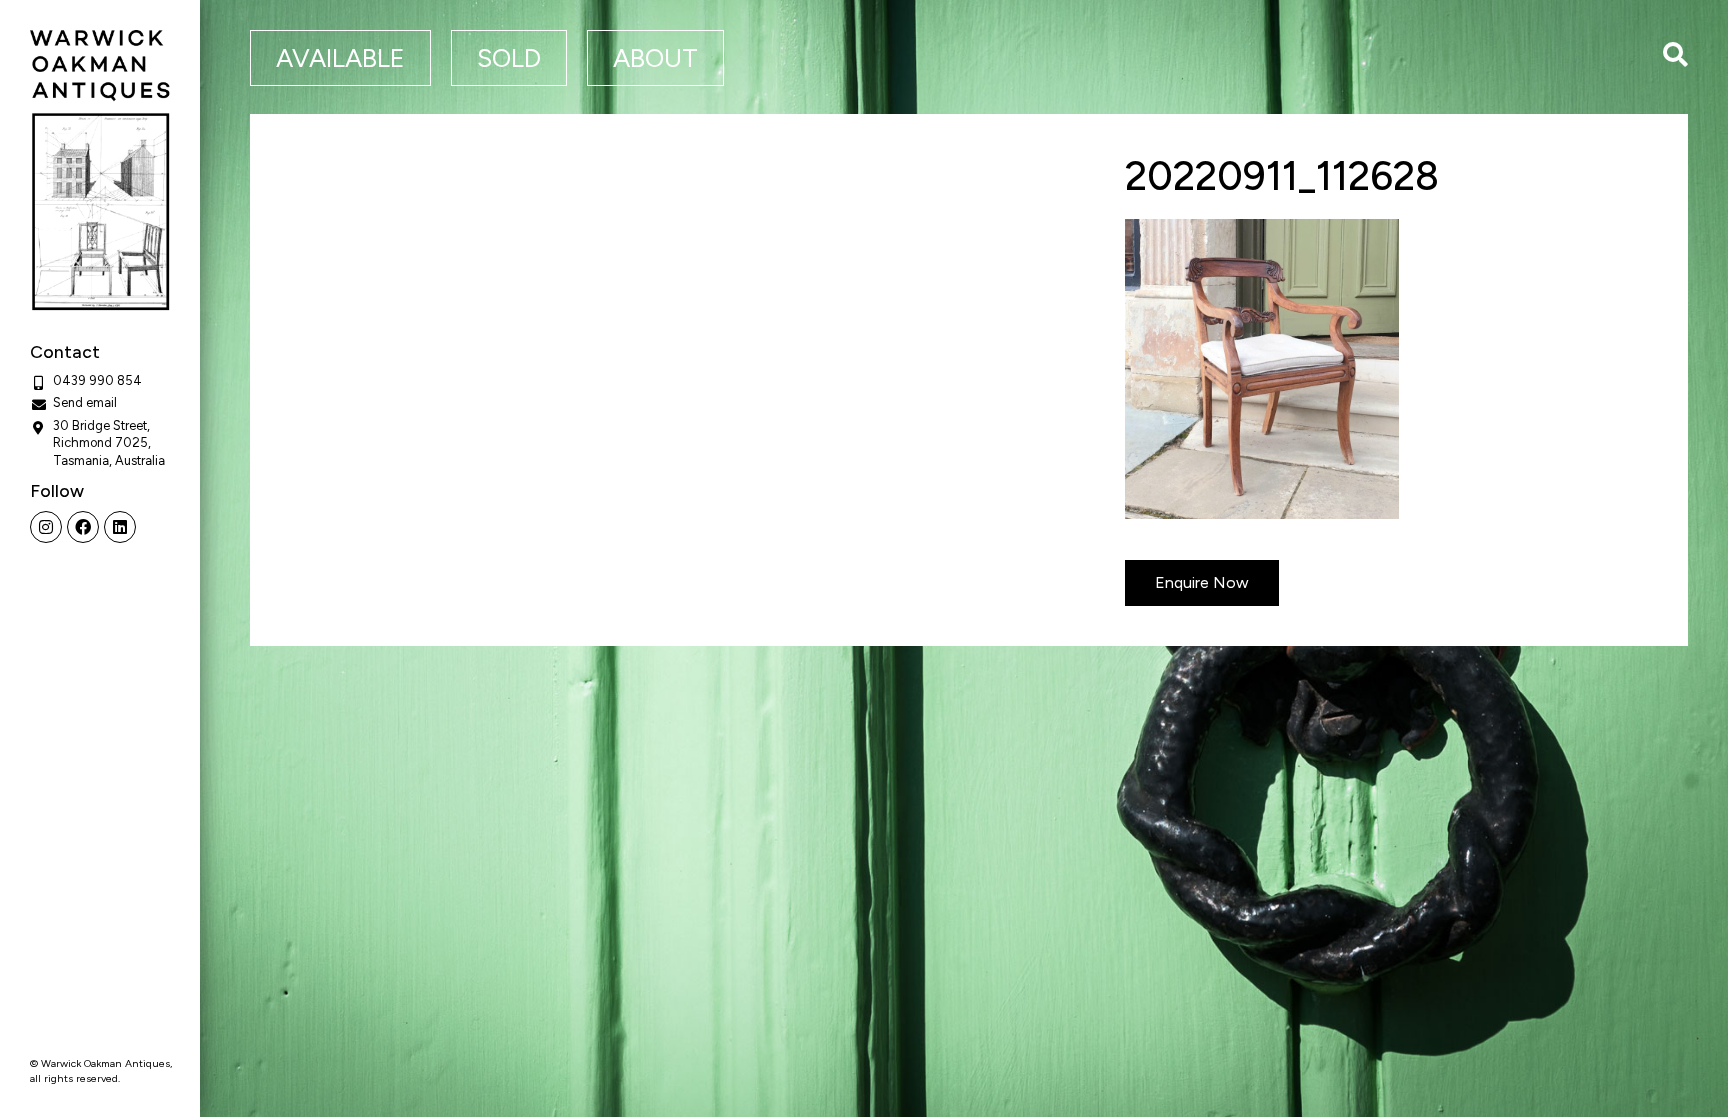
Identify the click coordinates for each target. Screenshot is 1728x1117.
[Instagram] (46, 527)
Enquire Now (1202, 582)
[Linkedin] (120, 527)
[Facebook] (83, 527)
